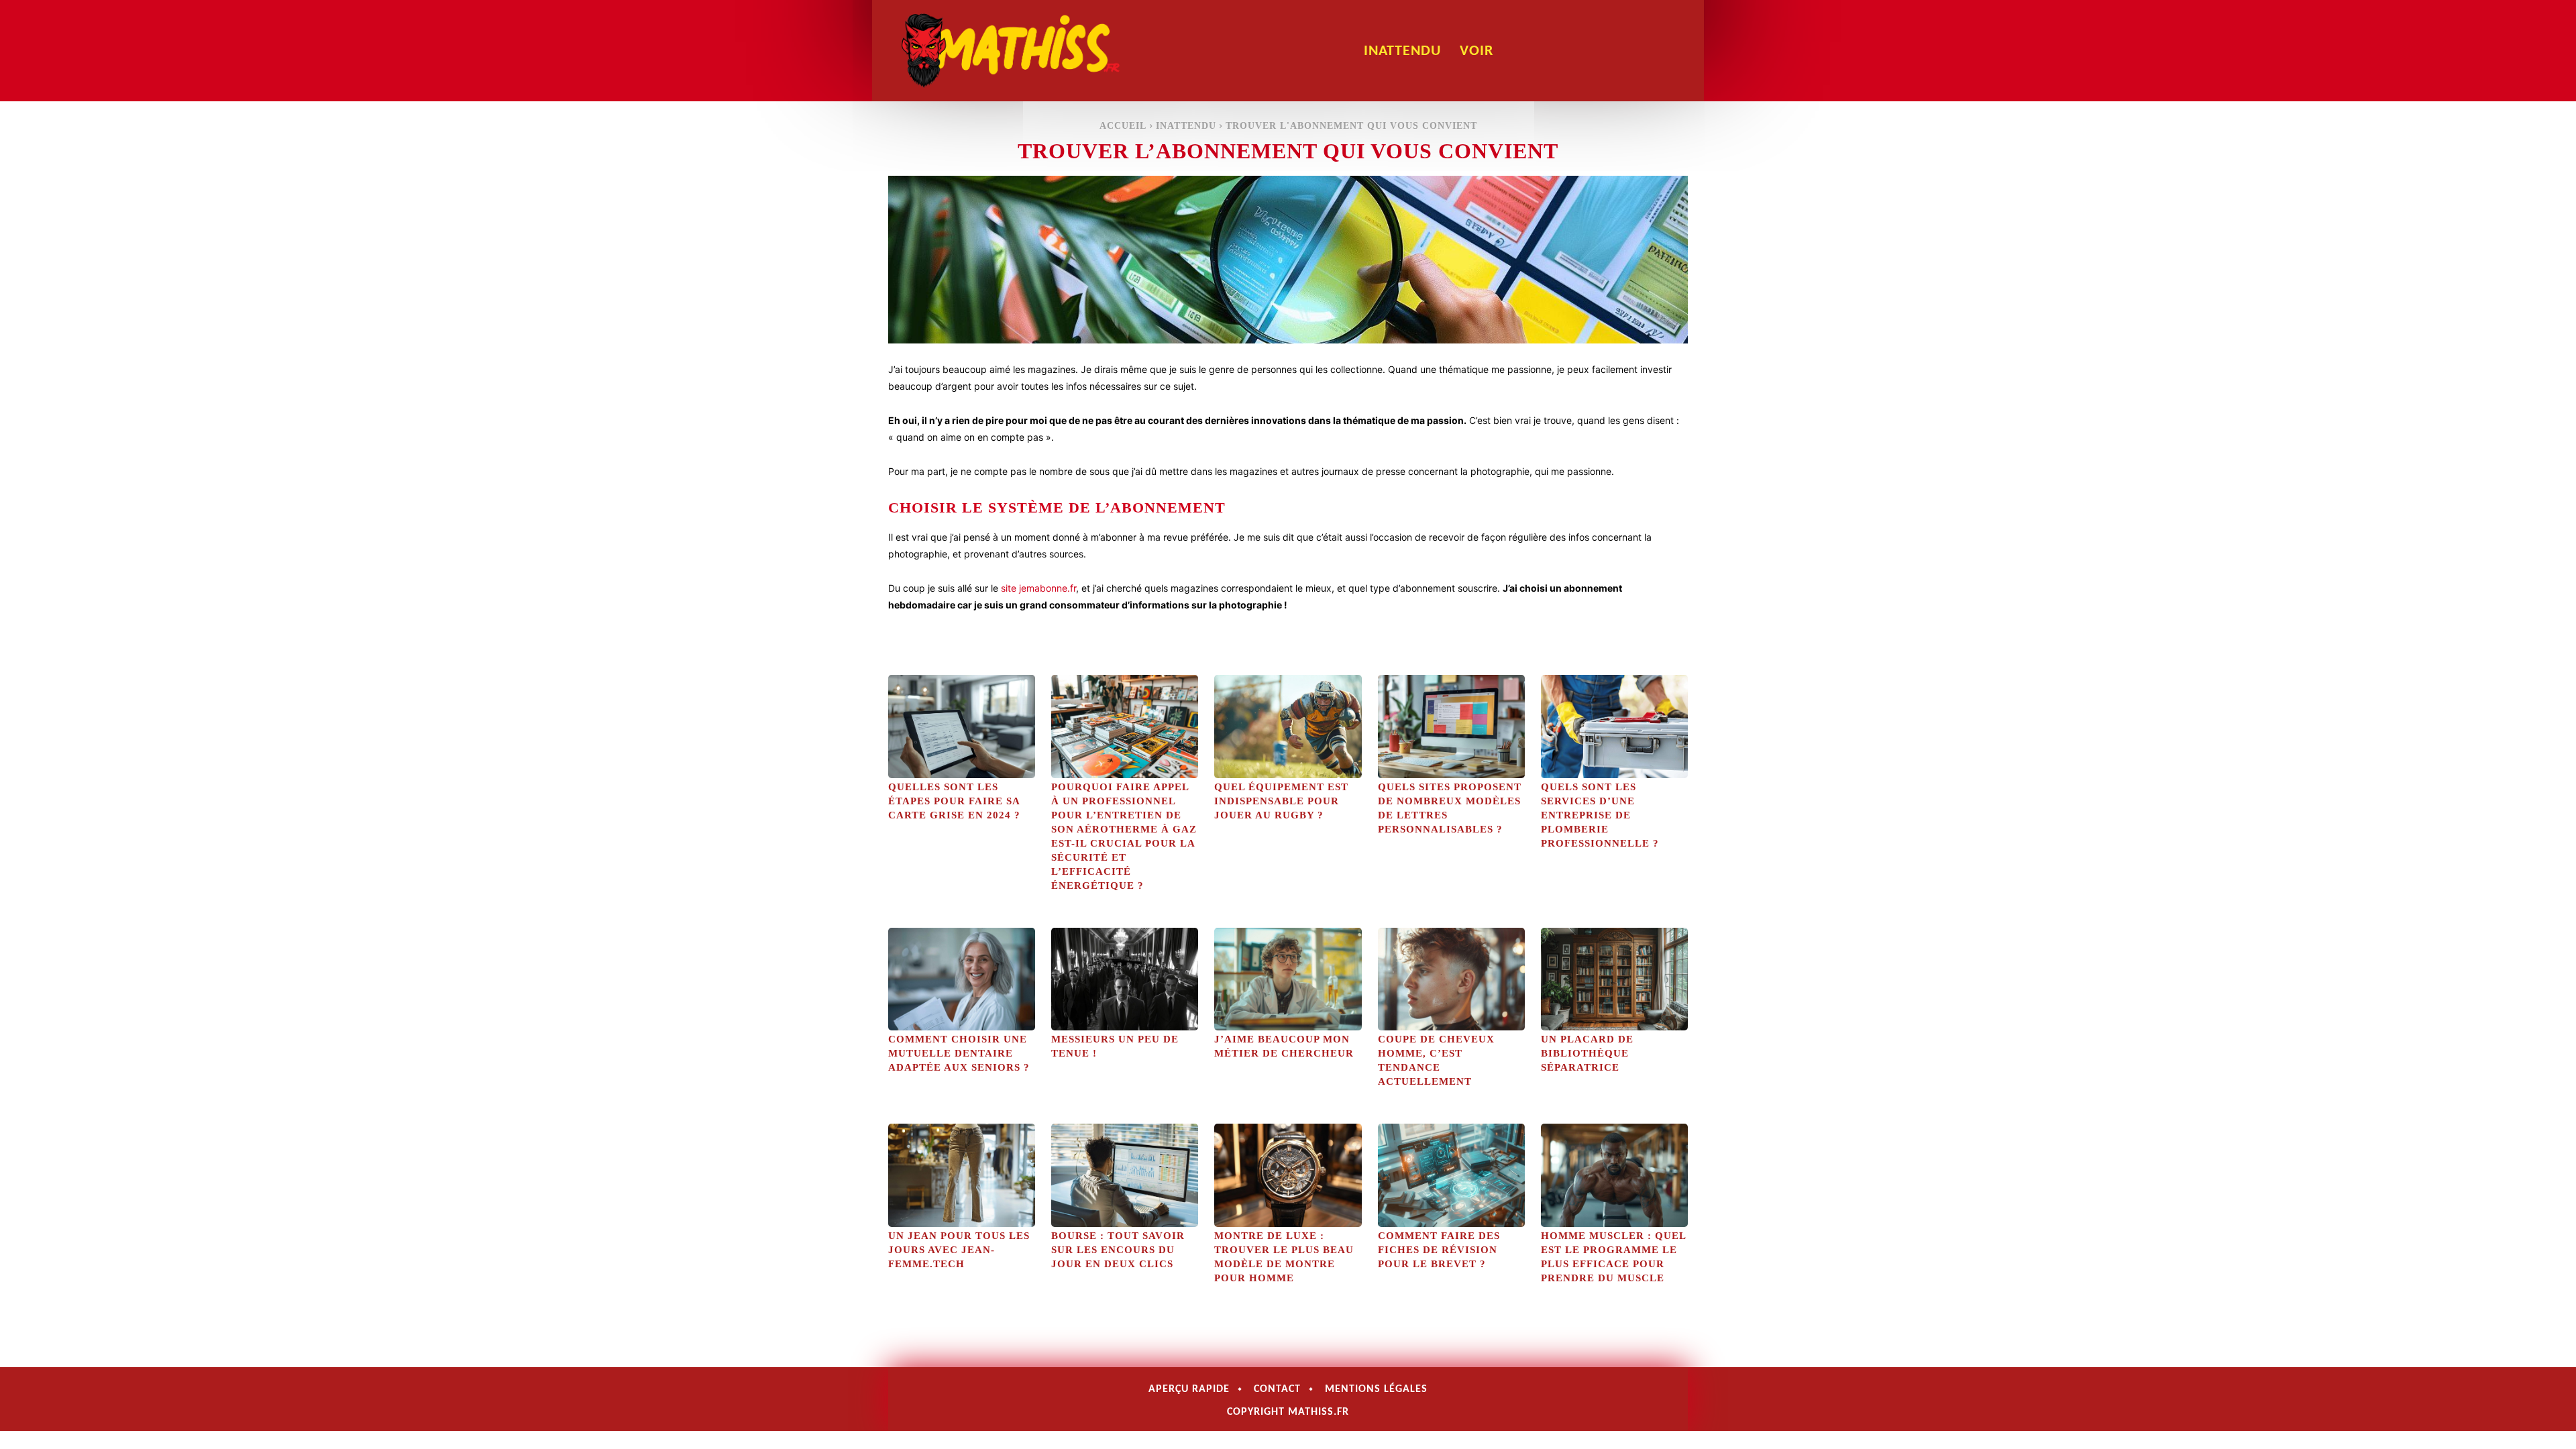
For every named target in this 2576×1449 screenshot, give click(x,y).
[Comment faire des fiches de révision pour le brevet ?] (1451, 1175)
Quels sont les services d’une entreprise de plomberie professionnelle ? (1600, 815)
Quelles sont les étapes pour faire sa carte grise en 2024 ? (954, 801)
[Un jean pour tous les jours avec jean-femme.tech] (962, 1175)
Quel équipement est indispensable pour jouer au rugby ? (1281, 801)
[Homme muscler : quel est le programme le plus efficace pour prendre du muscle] (1614, 1175)
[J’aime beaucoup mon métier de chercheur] (1288, 979)
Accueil (1123, 126)
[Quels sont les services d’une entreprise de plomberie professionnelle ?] (1614, 726)
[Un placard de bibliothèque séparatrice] (1614, 979)
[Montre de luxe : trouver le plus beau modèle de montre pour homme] (1288, 1175)
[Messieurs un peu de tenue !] (1125, 979)
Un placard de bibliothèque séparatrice (1587, 1053)
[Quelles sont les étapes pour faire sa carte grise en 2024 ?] (962, 726)
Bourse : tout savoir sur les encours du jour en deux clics (1118, 1250)
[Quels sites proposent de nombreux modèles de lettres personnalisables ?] (1451, 726)
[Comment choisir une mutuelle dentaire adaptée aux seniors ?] (962, 979)
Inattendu (1186, 126)
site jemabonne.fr (1038, 588)
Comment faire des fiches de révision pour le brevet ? (1439, 1250)
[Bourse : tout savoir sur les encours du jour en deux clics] (1125, 1175)
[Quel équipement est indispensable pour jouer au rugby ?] (1288, 726)
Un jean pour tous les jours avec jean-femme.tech (959, 1250)
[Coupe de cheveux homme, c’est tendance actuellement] (1451, 979)
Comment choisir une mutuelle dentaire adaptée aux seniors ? (959, 1053)
